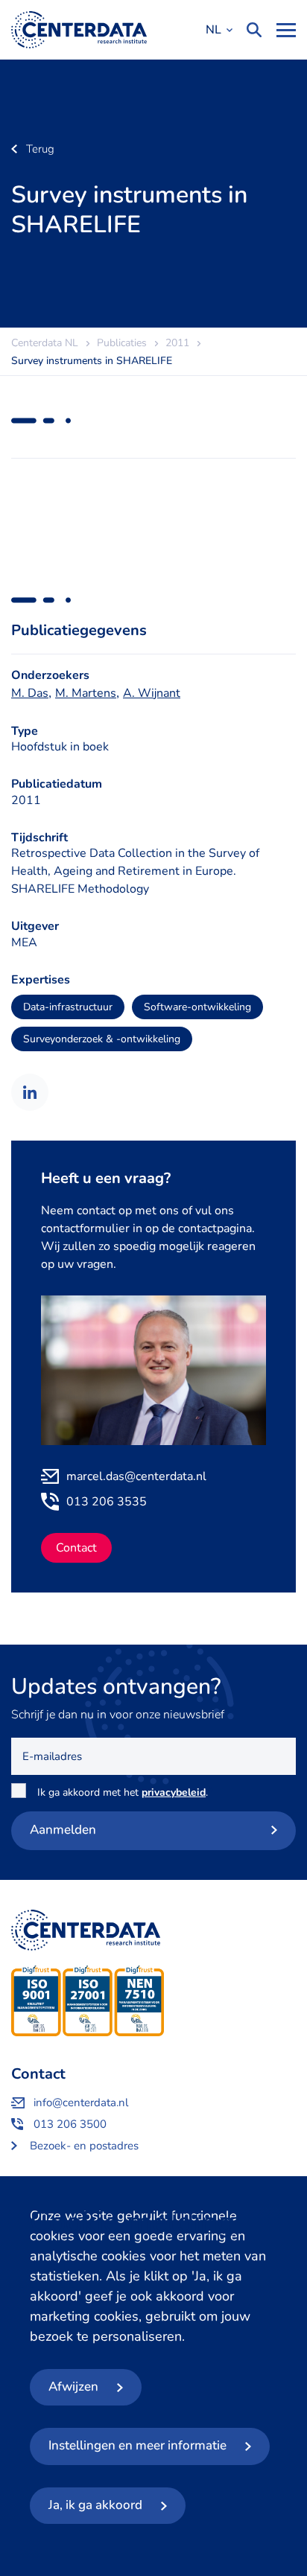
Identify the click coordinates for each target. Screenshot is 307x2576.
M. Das (30, 693)
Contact (76, 1548)
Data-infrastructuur (68, 1007)
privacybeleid (174, 1792)
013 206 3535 (107, 1502)
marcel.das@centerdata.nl (136, 1476)
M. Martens (86, 693)
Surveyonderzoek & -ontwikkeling (102, 1039)
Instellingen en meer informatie (137, 2445)
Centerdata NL (79, 30)
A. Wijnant (152, 693)
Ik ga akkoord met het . (125, 1792)
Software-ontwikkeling (197, 1007)
